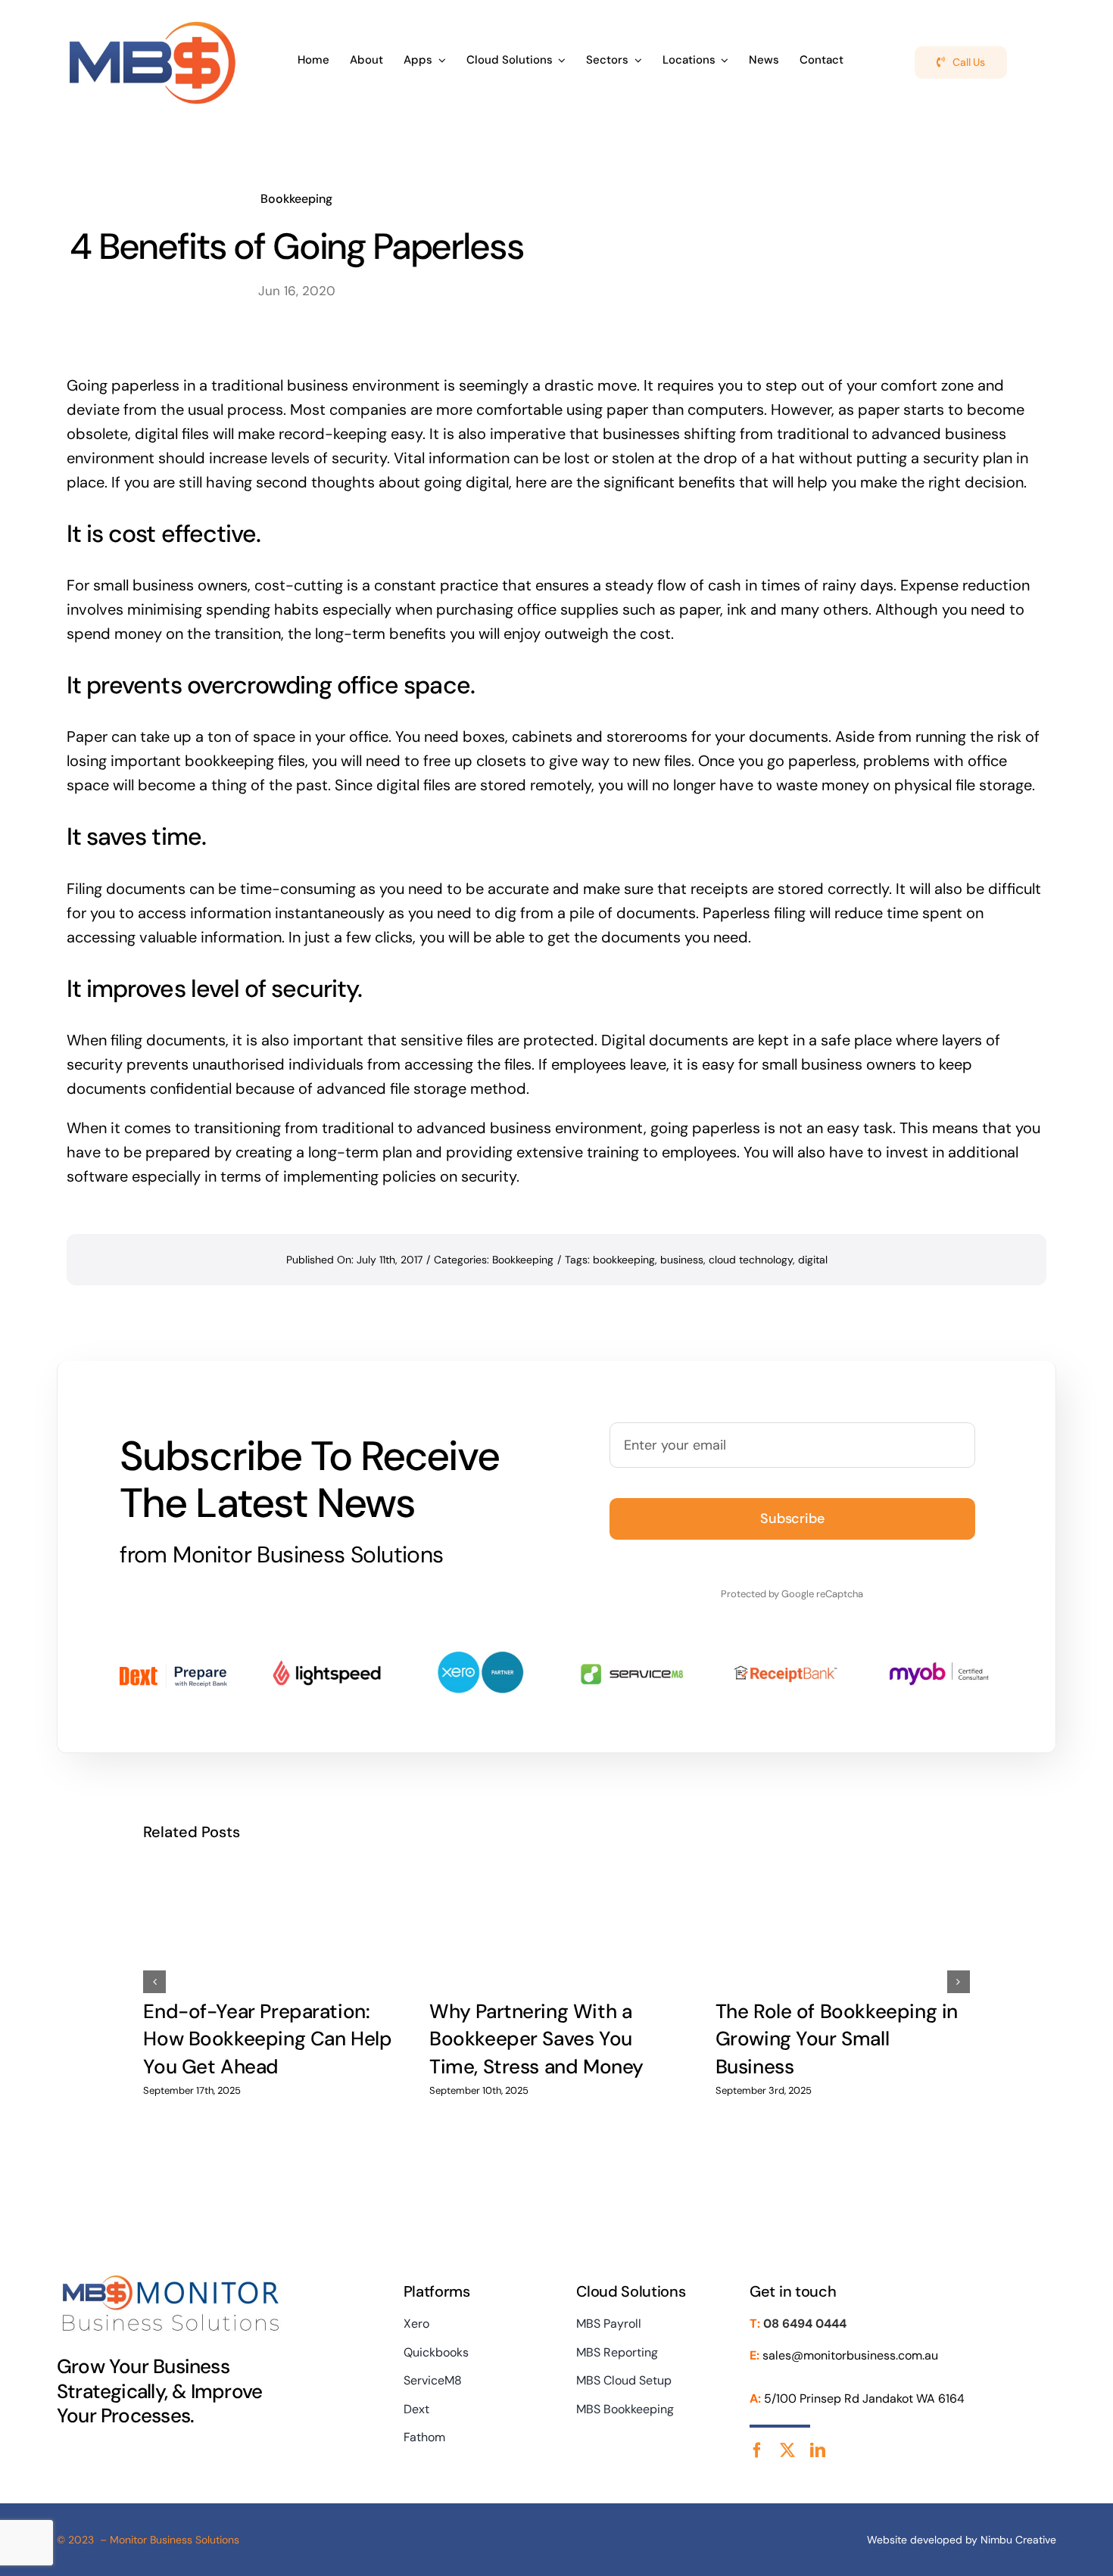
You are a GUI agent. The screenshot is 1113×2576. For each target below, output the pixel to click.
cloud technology (751, 1260)
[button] (154, 1982)
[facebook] (757, 2450)
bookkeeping (624, 1260)
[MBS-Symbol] (153, 21)
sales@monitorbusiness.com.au (850, 2355)
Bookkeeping (296, 199)
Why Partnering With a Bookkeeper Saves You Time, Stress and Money (536, 2039)
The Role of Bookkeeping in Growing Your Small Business (837, 2039)
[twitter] (787, 2450)
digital (813, 1260)
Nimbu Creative (1018, 2540)
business (682, 1260)
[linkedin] (818, 2450)
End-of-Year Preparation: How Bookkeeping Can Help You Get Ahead (267, 2039)
